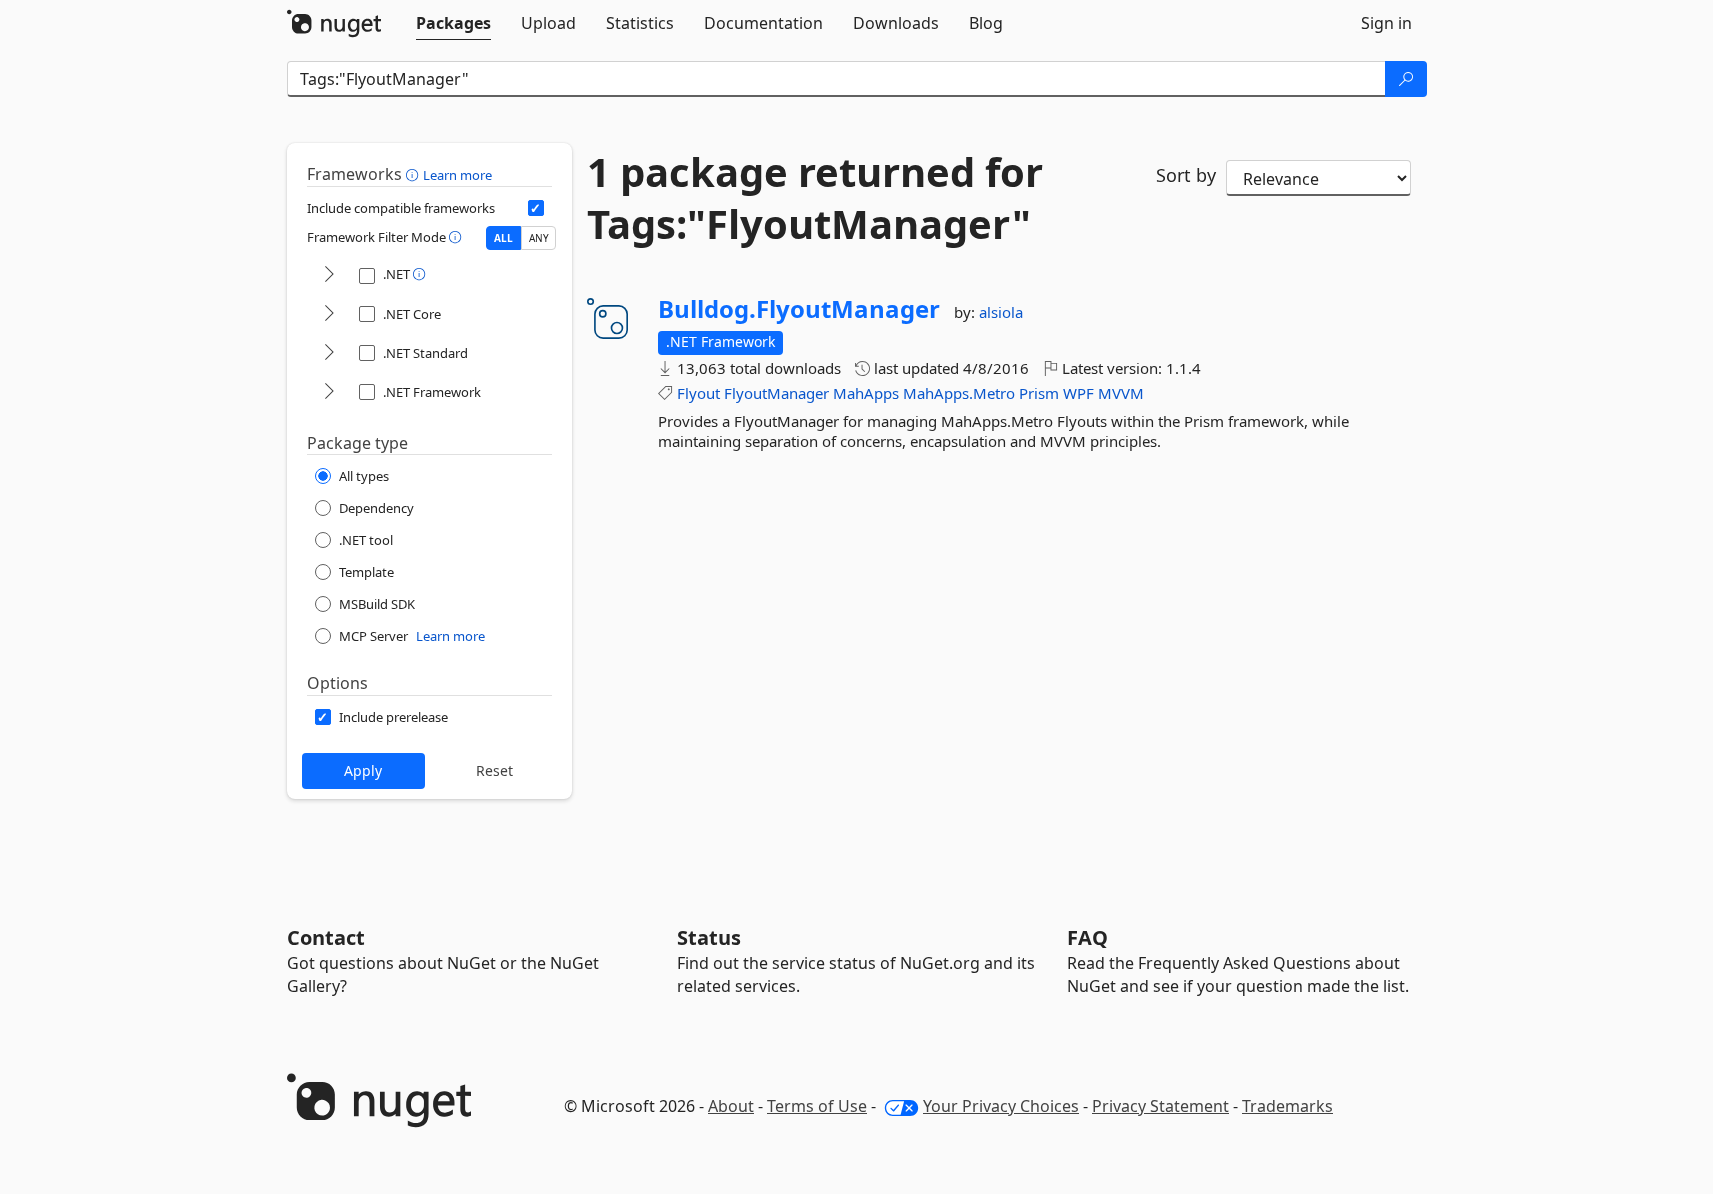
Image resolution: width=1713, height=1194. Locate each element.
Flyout (698, 393)
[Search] (1406, 79)
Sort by (1186, 175)
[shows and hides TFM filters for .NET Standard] (329, 353)
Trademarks (1287, 1106)
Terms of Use (817, 1106)
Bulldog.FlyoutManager (799, 309)
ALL (503, 238)
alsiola (1001, 312)
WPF (1078, 393)
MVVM (1121, 393)
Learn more (457, 175)
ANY (539, 238)
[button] (414, 174)
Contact (326, 937)
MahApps (866, 393)
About (731, 1106)
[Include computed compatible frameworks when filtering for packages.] (536, 208)
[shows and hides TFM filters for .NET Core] (329, 314)
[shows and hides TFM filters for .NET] (329, 275)
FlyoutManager (776, 393)
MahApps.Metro (959, 393)
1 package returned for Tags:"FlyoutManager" (815, 198)
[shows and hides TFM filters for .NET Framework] (329, 392)
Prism (1039, 393)
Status (709, 937)
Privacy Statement (1160, 1106)
